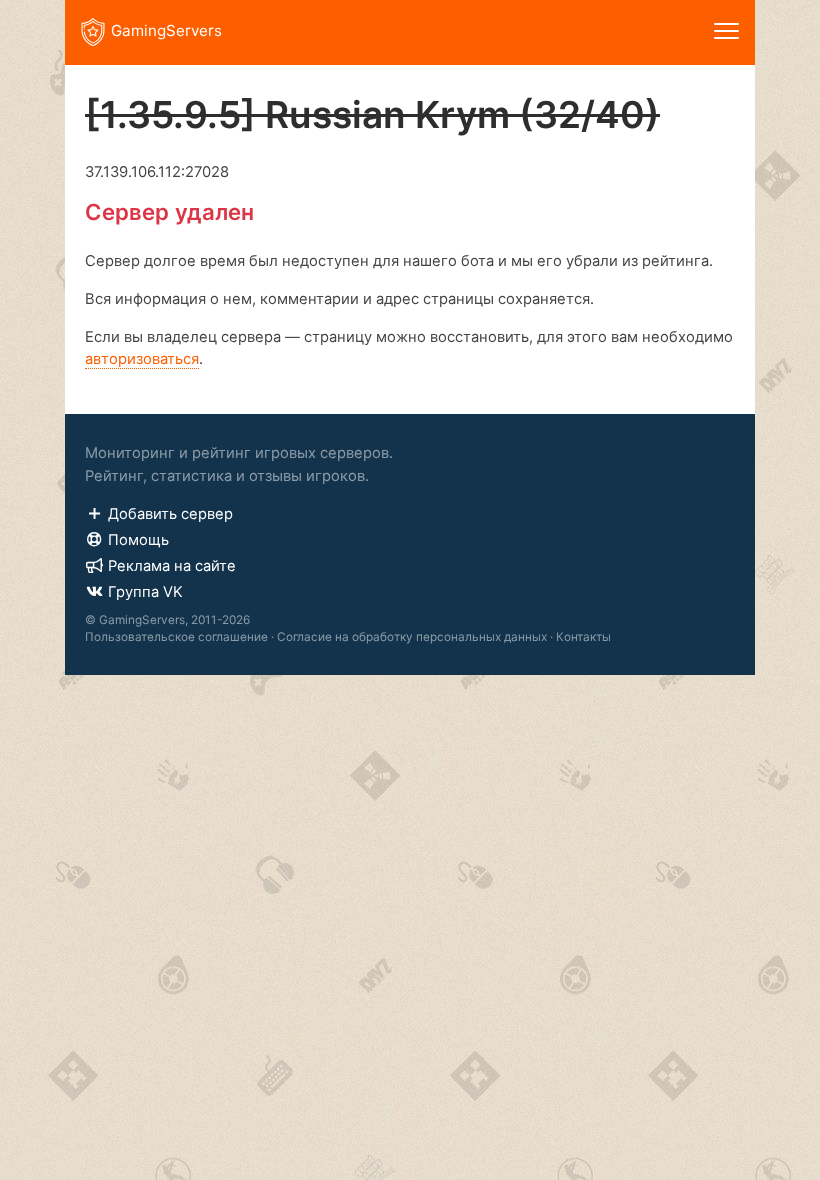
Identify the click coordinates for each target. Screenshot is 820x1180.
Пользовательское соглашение (176, 637)
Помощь (138, 540)
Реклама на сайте (172, 566)
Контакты (583, 637)
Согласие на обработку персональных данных (412, 637)
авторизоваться (142, 359)
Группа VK (145, 592)
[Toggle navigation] (726, 32)
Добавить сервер (170, 514)
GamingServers (166, 30)
